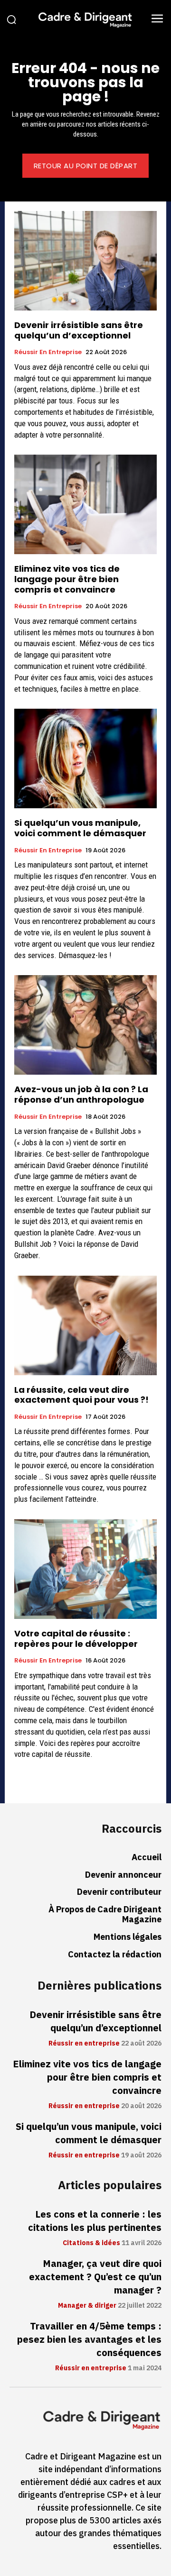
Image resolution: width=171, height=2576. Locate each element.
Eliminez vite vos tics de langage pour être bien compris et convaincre (67, 579)
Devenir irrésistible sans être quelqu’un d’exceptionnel (79, 330)
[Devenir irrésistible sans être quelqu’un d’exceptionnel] (85, 261)
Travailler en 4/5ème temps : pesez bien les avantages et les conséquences (89, 2339)
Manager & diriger (87, 2306)
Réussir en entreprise (48, 352)
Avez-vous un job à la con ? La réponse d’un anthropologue (81, 1094)
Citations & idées (91, 2243)
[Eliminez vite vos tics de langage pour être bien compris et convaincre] (85, 504)
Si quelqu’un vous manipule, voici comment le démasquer (80, 828)
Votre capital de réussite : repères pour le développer (76, 1639)
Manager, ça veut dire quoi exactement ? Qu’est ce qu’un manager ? (95, 2277)
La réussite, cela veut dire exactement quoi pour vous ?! (81, 1395)
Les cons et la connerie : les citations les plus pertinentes (95, 2221)
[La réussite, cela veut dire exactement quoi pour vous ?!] (85, 1325)
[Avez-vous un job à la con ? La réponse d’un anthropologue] (85, 1025)
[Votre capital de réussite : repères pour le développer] (85, 1569)
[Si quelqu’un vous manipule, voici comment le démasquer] (85, 758)
